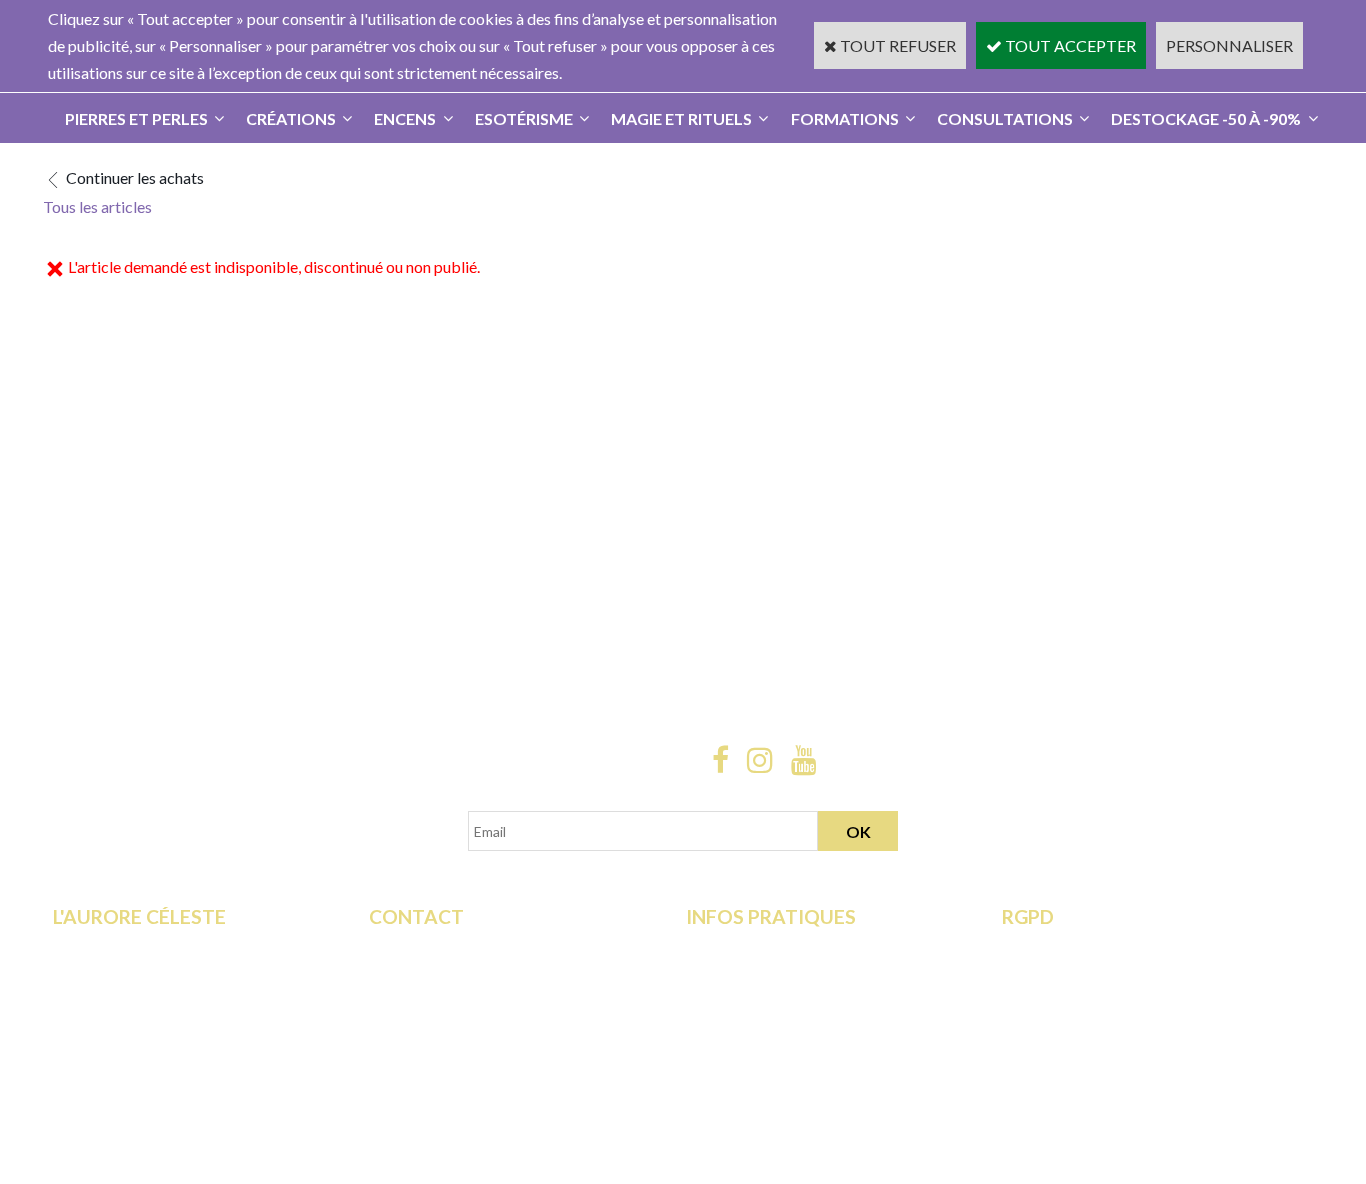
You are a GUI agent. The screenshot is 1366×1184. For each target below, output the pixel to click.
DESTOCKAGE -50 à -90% (1206, 118)
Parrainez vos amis (117, 1083)
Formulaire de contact (444, 947)
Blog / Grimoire (106, 1056)
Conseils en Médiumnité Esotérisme (491, 1028)
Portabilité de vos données (1093, 1028)
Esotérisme (524, 118)
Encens (405, 118)
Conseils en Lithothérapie (455, 1001)
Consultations (1005, 118)
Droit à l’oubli (1048, 1001)
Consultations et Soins (128, 974)
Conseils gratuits (110, 1028)
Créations (291, 118)
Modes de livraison (751, 947)
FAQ (385, 974)
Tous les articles (97, 206)
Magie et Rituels (681, 118)
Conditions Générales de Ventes (794, 1001)
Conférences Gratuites (130, 1001)
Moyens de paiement (757, 974)
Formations (845, 118)
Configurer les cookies (1079, 1056)
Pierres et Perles (136, 118)
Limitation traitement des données (1118, 974)
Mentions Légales (746, 1028)
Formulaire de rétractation (1092, 947)
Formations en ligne (119, 947)
